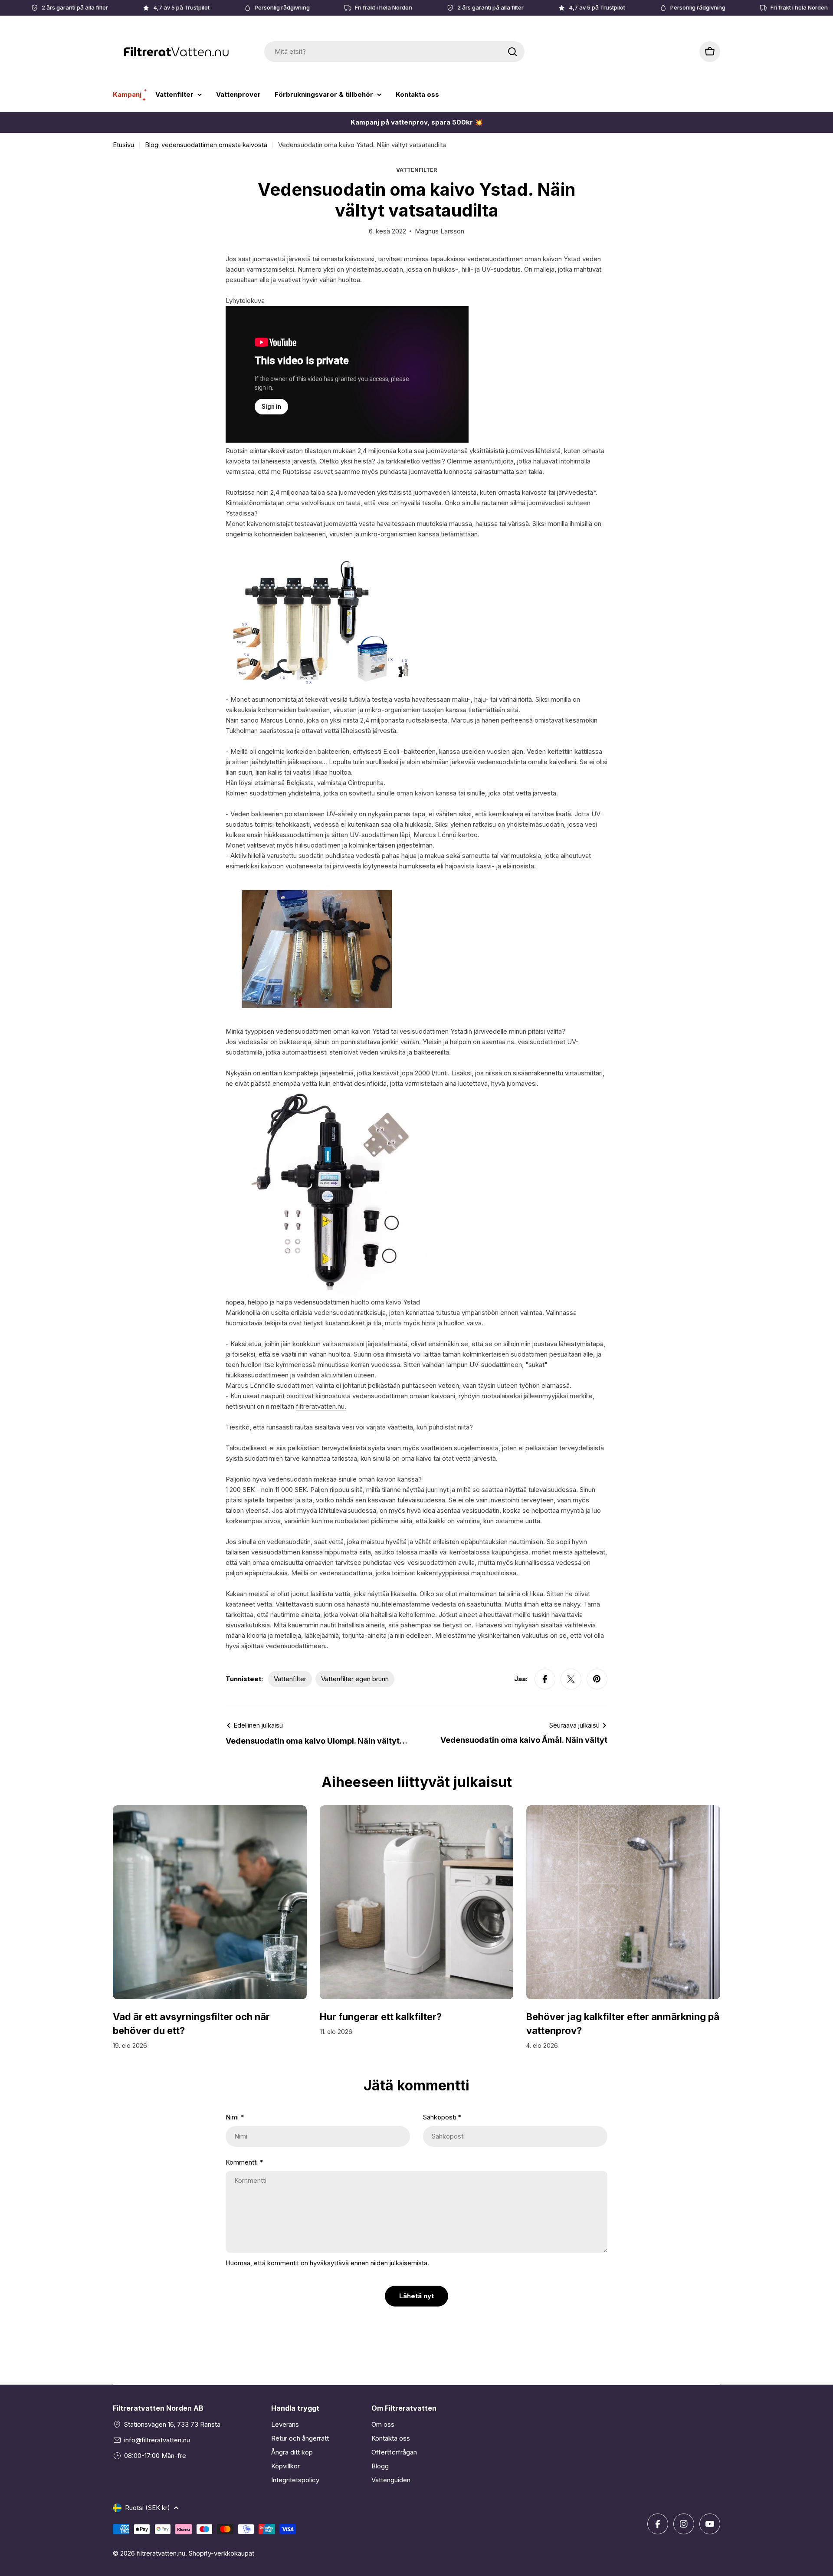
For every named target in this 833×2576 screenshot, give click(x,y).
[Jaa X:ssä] (571, 1679)
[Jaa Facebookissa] (545, 1679)
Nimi (235, 2117)
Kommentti (244, 2162)
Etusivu (123, 145)
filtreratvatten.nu (161, 2553)
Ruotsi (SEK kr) (148, 2508)
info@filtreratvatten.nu (157, 2440)
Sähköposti (442, 2117)
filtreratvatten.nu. (321, 1406)
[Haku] (512, 52)
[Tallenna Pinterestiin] (597, 1679)
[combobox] (394, 52)
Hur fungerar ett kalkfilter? (381, 2017)
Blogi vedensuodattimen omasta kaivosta (206, 145)
